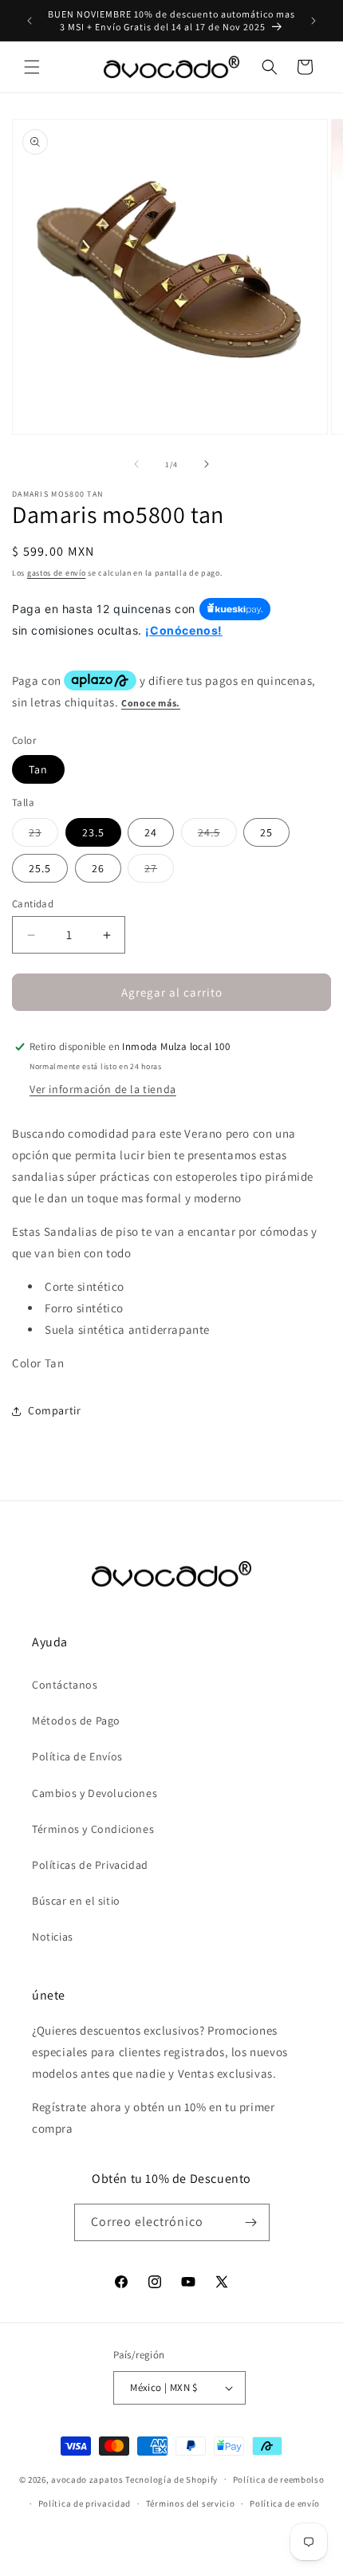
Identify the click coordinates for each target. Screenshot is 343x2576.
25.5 (40, 868)
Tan (38, 769)
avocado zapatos (87, 2479)
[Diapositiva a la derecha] (207, 464)
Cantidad (33, 904)
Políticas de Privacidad (90, 1865)
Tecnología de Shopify (171, 2479)
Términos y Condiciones (93, 1829)
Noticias (53, 1937)
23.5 (93, 832)
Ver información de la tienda (103, 1089)
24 (151, 832)
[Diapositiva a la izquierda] (136, 464)
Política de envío (285, 2503)
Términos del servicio (191, 2503)
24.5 (217, 836)
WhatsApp (35, 2541)
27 (159, 871)
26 (98, 868)
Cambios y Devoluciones (95, 1793)
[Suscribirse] (251, 2222)
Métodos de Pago (76, 1721)
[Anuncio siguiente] (313, 21)
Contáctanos (65, 1685)
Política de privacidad (85, 2503)
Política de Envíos (77, 1756)
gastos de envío (57, 573)
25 (266, 832)
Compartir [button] (54, 1410)
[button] (32, 67)
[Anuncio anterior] (30, 21)
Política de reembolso (279, 2480)
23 (43, 836)
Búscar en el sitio (76, 1901)
